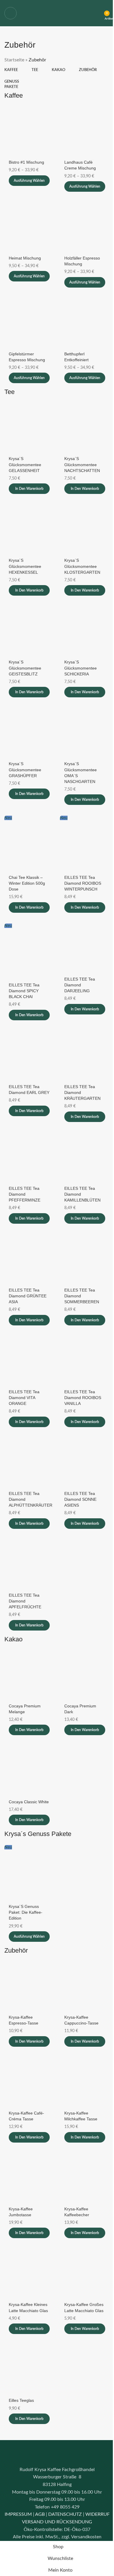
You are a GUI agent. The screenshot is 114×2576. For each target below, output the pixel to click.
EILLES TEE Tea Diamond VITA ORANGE (24, 1398)
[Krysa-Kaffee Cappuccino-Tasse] (85, 1986)
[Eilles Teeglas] (29, 2369)
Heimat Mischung (25, 258)
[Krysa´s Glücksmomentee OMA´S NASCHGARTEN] (85, 732)
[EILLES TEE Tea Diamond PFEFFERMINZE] (29, 1157)
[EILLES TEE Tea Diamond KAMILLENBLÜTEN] (85, 1157)
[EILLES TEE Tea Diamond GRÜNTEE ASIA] (29, 1259)
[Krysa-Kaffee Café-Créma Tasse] (29, 2082)
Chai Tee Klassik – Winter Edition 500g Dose (27, 883)
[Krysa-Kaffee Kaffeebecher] (85, 2178)
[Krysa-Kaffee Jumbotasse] (29, 2178)
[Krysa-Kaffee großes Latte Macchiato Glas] (85, 2273)
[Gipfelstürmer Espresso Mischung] (29, 323)
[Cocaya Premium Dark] (85, 1675)
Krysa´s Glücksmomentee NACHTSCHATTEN (82, 464)
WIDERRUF (97, 2514)
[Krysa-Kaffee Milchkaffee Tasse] (85, 2082)
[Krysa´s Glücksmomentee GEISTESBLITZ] (29, 631)
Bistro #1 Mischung (26, 162)
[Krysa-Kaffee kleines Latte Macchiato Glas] (29, 2273)
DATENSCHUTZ (65, 2514)
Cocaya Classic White (29, 1802)
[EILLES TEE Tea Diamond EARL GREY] (29, 1055)
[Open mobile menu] (11, 13)
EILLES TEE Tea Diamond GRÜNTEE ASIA (28, 1296)
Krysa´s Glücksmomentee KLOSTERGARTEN (82, 566)
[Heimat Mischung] (29, 227)
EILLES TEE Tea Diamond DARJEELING (80, 985)
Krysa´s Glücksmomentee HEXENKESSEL (25, 566)
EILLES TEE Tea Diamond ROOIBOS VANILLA (83, 1398)
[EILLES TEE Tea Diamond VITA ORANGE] (29, 1360)
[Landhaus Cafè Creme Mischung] (85, 131)
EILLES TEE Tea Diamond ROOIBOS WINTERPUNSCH (83, 883)
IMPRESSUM (18, 2514)
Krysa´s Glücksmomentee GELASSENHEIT (25, 464)
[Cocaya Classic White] (29, 1770)
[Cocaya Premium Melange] (29, 1675)
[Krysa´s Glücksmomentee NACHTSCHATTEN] (85, 427)
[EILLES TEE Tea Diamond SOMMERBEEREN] (85, 1259)
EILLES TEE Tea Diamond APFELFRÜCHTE (25, 1601)
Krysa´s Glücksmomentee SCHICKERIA (81, 668)
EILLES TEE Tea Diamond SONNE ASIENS (80, 1499)
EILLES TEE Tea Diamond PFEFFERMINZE (25, 1194)
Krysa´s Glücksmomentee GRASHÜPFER (25, 770)
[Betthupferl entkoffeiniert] (85, 323)
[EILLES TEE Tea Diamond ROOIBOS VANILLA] (85, 1360)
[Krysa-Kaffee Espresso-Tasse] (29, 1986)
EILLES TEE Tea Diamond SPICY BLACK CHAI (24, 991)
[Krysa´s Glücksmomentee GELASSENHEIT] (29, 427)
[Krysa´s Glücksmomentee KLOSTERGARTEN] (85, 529)
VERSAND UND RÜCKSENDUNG (57, 2522)
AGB (40, 2514)
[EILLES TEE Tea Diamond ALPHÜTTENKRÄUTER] (29, 1462)
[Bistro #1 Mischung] (29, 131)
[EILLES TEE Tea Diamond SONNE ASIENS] (85, 1462)
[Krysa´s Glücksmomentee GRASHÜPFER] (29, 732)
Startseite (14, 60)
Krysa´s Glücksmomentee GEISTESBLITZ (25, 668)
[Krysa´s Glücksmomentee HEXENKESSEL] (29, 529)
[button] (29, 489)
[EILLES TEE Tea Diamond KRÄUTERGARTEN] (85, 1055)
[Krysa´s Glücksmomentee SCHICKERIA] (85, 631)
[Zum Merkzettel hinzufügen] (49, 111)
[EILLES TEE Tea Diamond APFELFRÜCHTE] (29, 1564)
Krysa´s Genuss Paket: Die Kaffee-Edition (26, 1912)
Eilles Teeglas (21, 2400)
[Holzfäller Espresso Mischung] (85, 227)
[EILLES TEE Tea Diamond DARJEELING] (85, 948)
